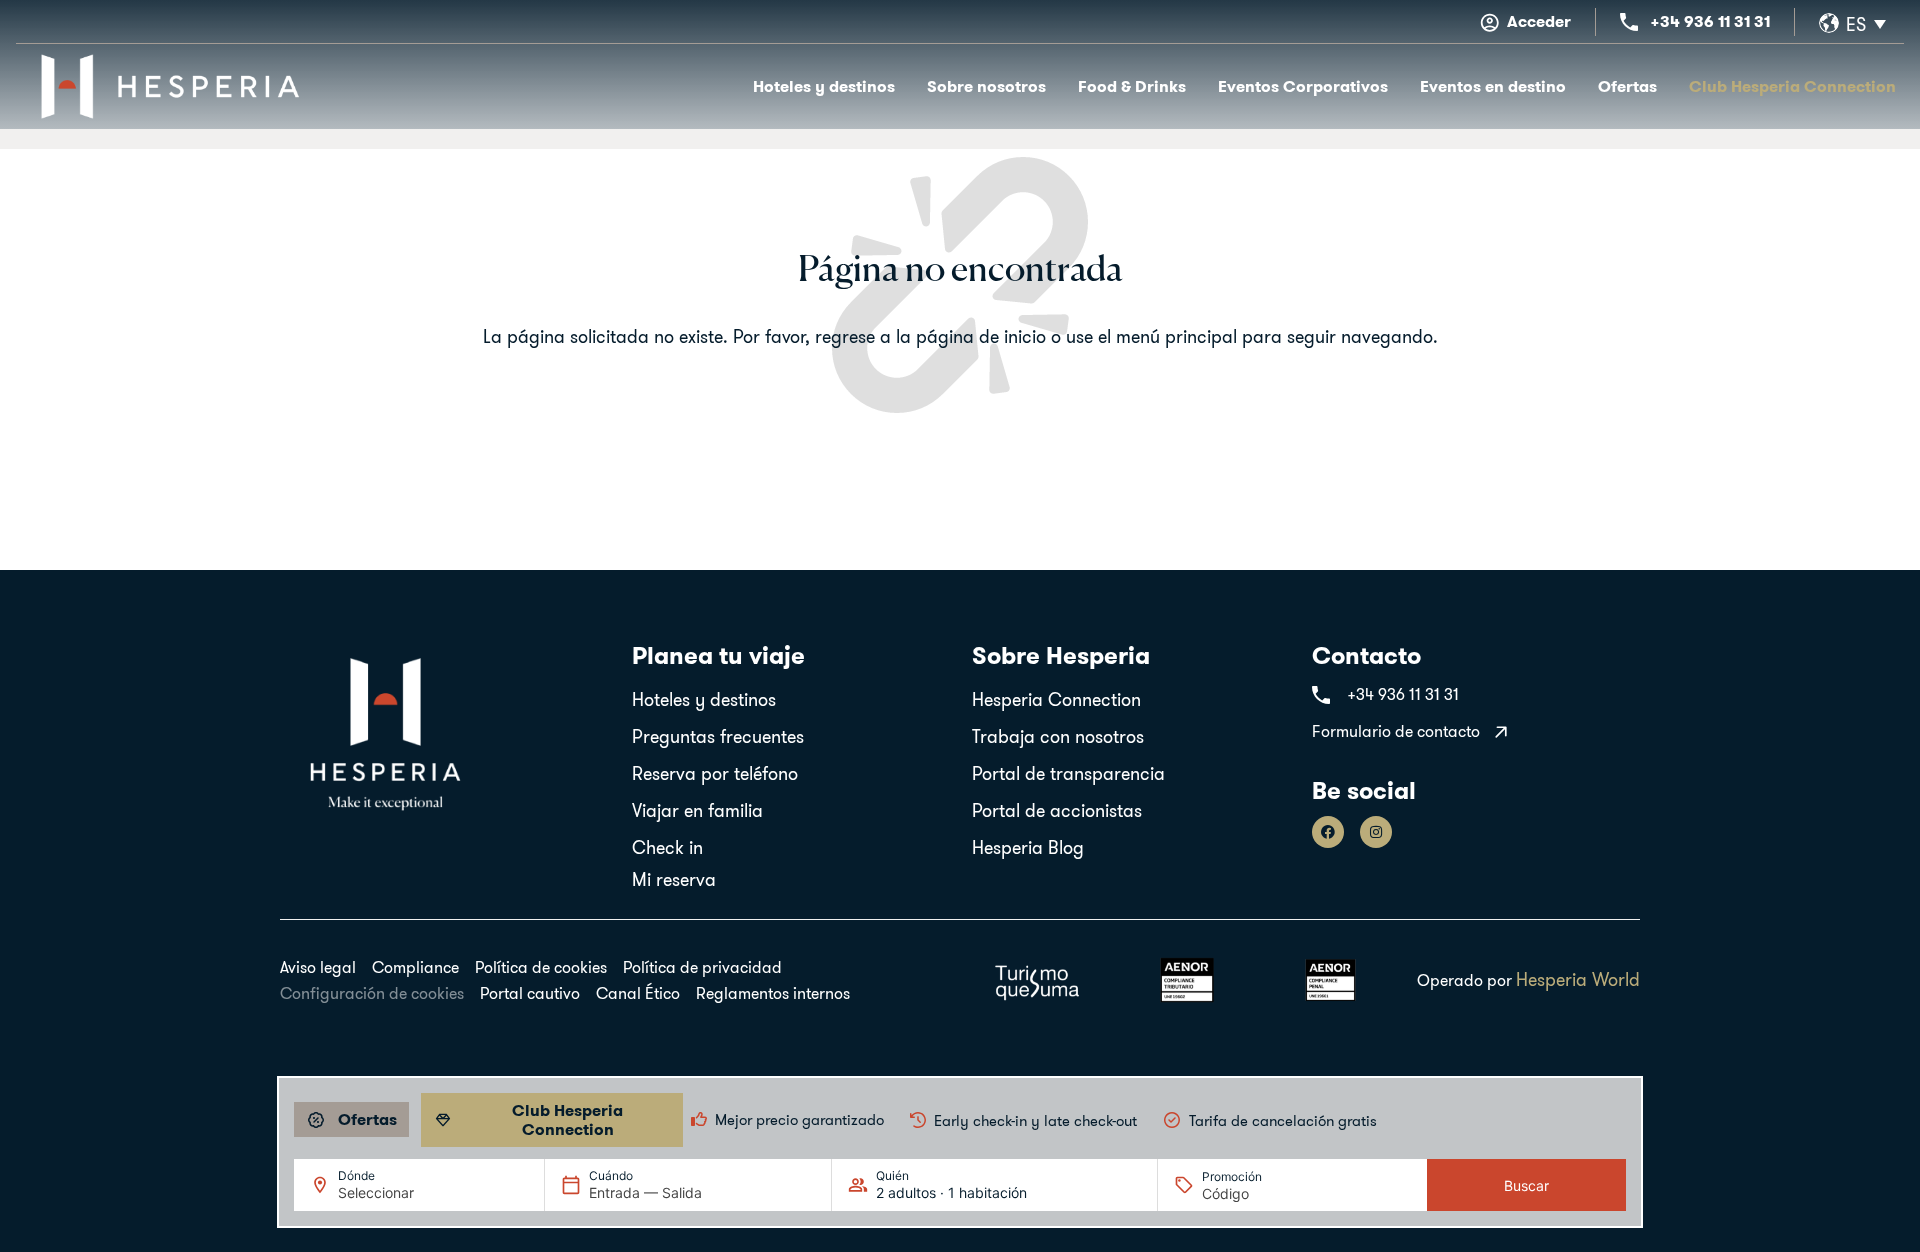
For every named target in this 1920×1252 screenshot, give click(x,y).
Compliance (415, 967)
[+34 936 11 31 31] (1629, 22)
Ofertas (1627, 86)
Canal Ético (638, 993)
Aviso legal (318, 967)
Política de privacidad (702, 967)
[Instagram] (1376, 832)
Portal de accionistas (1057, 810)
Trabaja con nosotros (1058, 736)
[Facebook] (1328, 832)
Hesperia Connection (1056, 699)
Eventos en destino (1493, 86)
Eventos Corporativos (1303, 86)
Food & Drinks (1132, 86)
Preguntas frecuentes (718, 736)
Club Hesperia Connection (1792, 86)
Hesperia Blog (1028, 847)
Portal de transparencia (1068, 773)
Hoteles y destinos (824, 86)
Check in (667, 847)
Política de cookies (541, 967)
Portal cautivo (530, 993)
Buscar (1526, 1185)
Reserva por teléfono (715, 773)
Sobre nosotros (986, 86)
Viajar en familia (697, 810)
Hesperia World (1578, 979)
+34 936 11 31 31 (1710, 21)
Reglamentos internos (773, 993)
